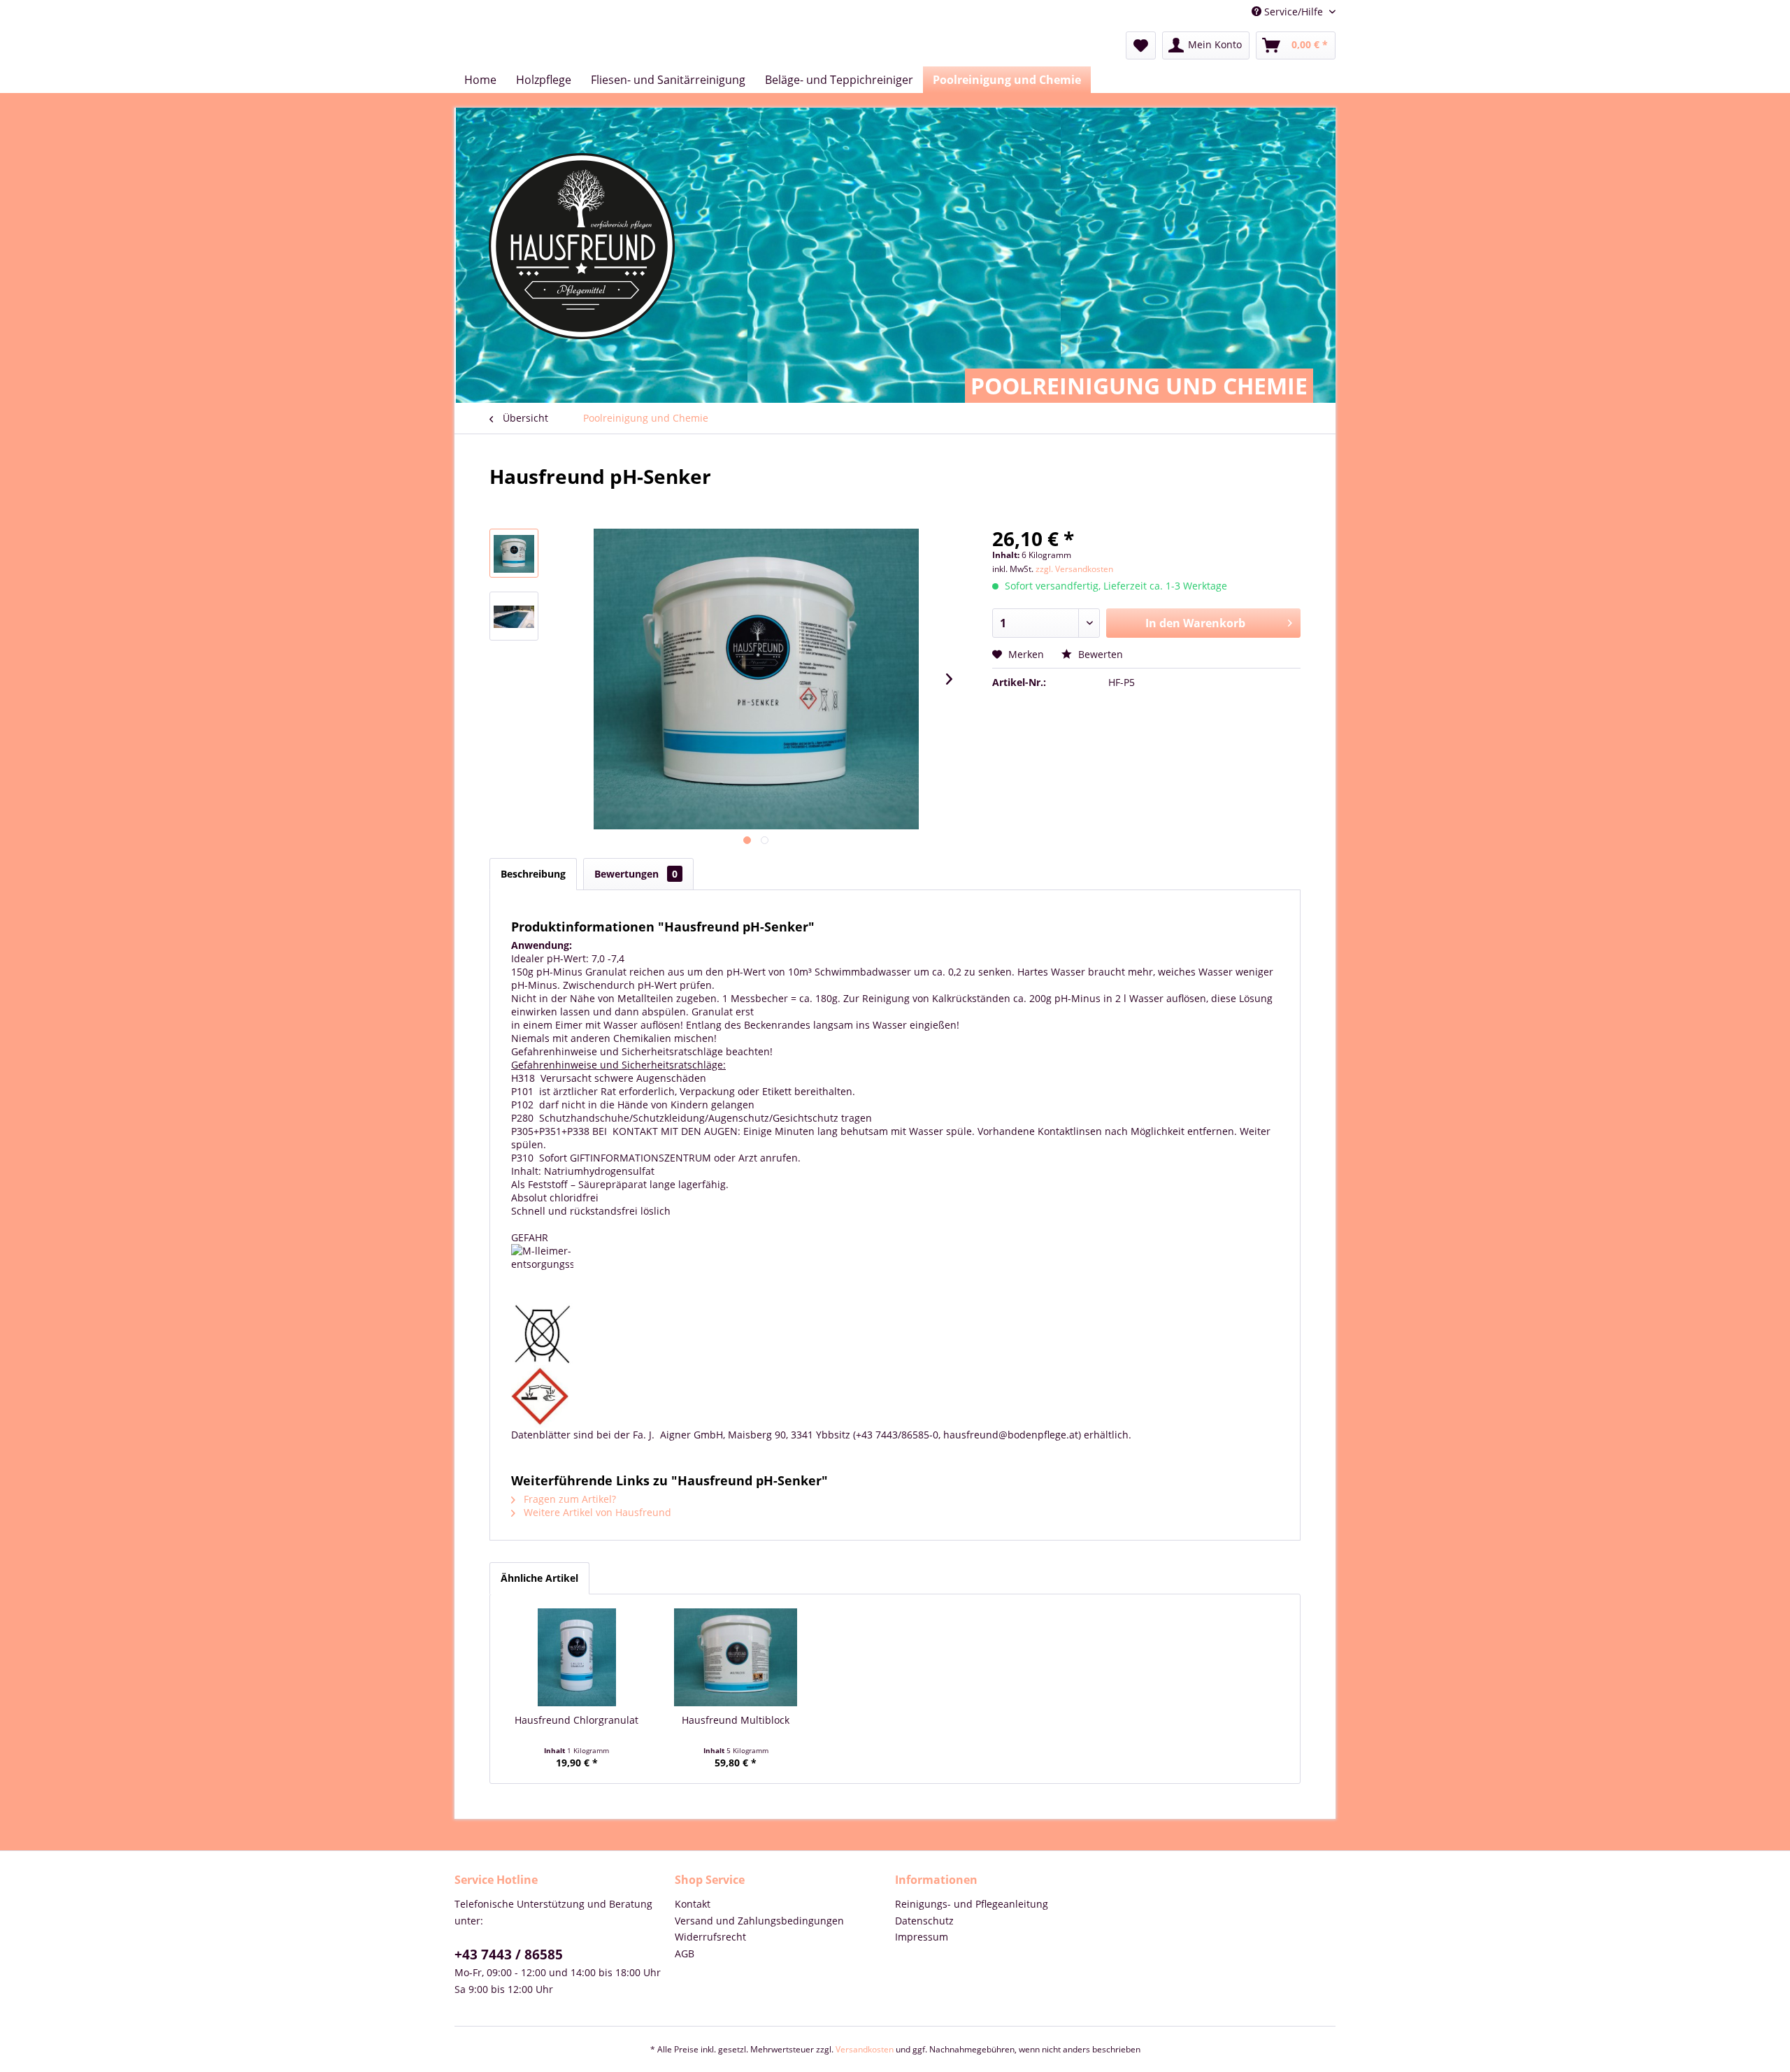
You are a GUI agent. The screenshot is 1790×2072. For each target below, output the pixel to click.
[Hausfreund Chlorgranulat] (577, 1657)
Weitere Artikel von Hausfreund (596, 1512)
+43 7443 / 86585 (509, 1955)
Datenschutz (924, 1921)
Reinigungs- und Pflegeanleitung (972, 1904)
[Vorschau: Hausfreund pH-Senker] (514, 553)
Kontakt (693, 1904)
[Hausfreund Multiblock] (736, 1657)
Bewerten (1099, 654)
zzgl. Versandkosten (1074, 569)
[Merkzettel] (1141, 45)
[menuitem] (1141, 45)
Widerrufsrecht (710, 1937)
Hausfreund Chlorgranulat (577, 1720)
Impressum (922, 1937)
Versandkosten (865, 2049)
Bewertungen (636, 874)
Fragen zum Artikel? (568, 1499)
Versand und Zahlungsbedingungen (759, 1921)
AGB (685, 1953)
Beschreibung (533, 874)
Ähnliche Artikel (539, 1578)
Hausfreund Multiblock (736, 1720)
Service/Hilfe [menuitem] (1294, 12)
